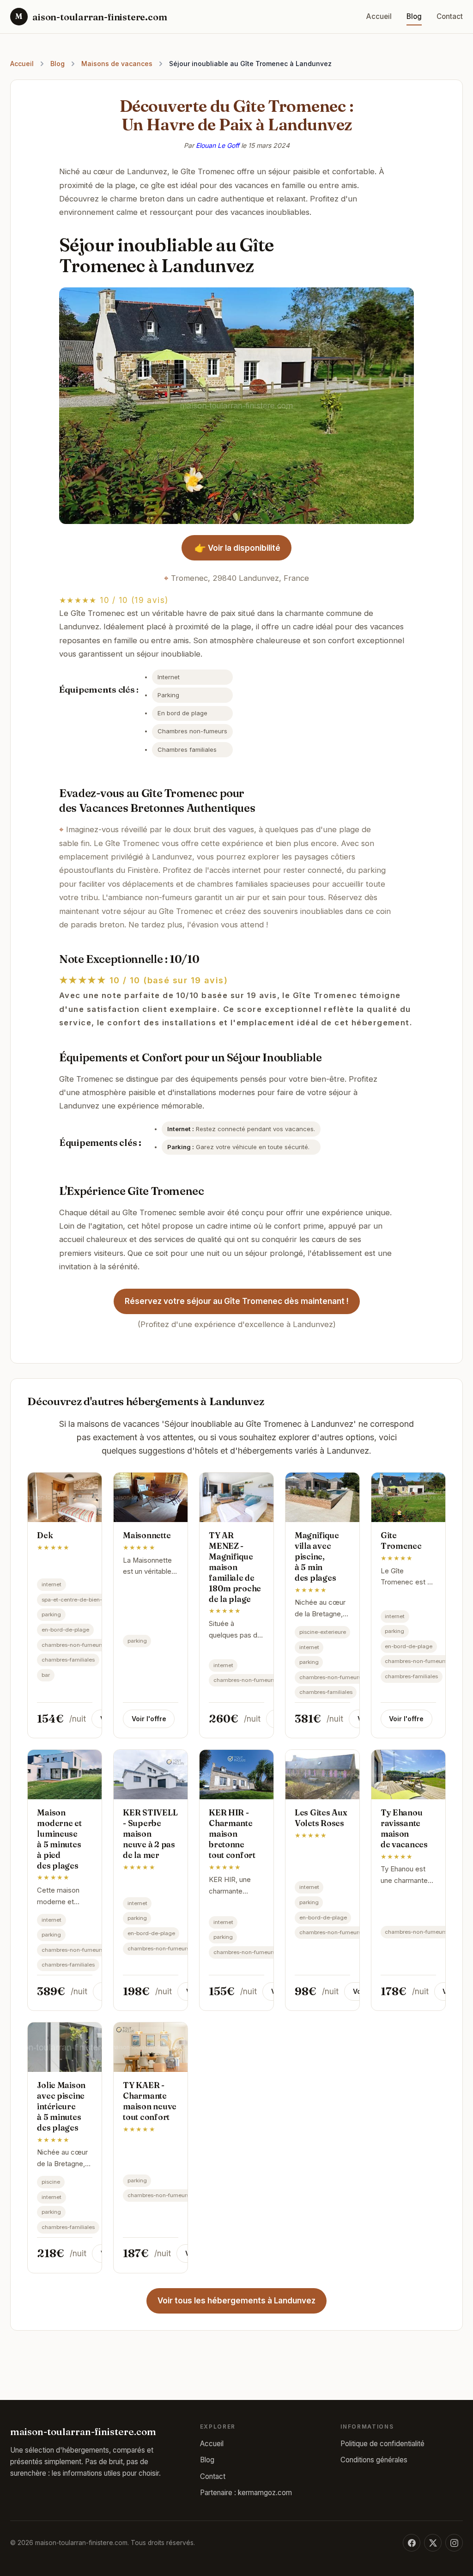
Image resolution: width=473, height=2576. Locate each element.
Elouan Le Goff (218, 145)
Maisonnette (147, 1535)
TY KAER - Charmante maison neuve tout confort (150, 2101)
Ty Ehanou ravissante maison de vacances (404, 1828)
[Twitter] (433, 2543)
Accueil (379, 16)
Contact (450, 16)
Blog (414, 16)
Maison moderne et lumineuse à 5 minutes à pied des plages (59, 1839)
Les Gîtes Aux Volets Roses (321, 1818)
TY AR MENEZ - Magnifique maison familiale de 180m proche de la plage (235, 1567)
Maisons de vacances (117, 64)
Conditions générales (374, 2460)
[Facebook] (412, 2543)
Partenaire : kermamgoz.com (246, 2493)
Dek (45, 1535)
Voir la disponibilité (237, 548)
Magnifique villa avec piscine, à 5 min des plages (317, 1556)
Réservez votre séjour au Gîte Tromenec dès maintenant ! (237, 1301)
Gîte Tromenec (401, 1541)
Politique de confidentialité (382, 2444)
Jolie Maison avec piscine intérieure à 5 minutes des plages (61, 2106)
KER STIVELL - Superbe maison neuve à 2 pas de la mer (150, 1833)
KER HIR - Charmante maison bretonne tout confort (232, 1833)
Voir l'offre (149, 1719)
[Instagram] (454, 2543)
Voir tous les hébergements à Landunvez (236, 2301)
